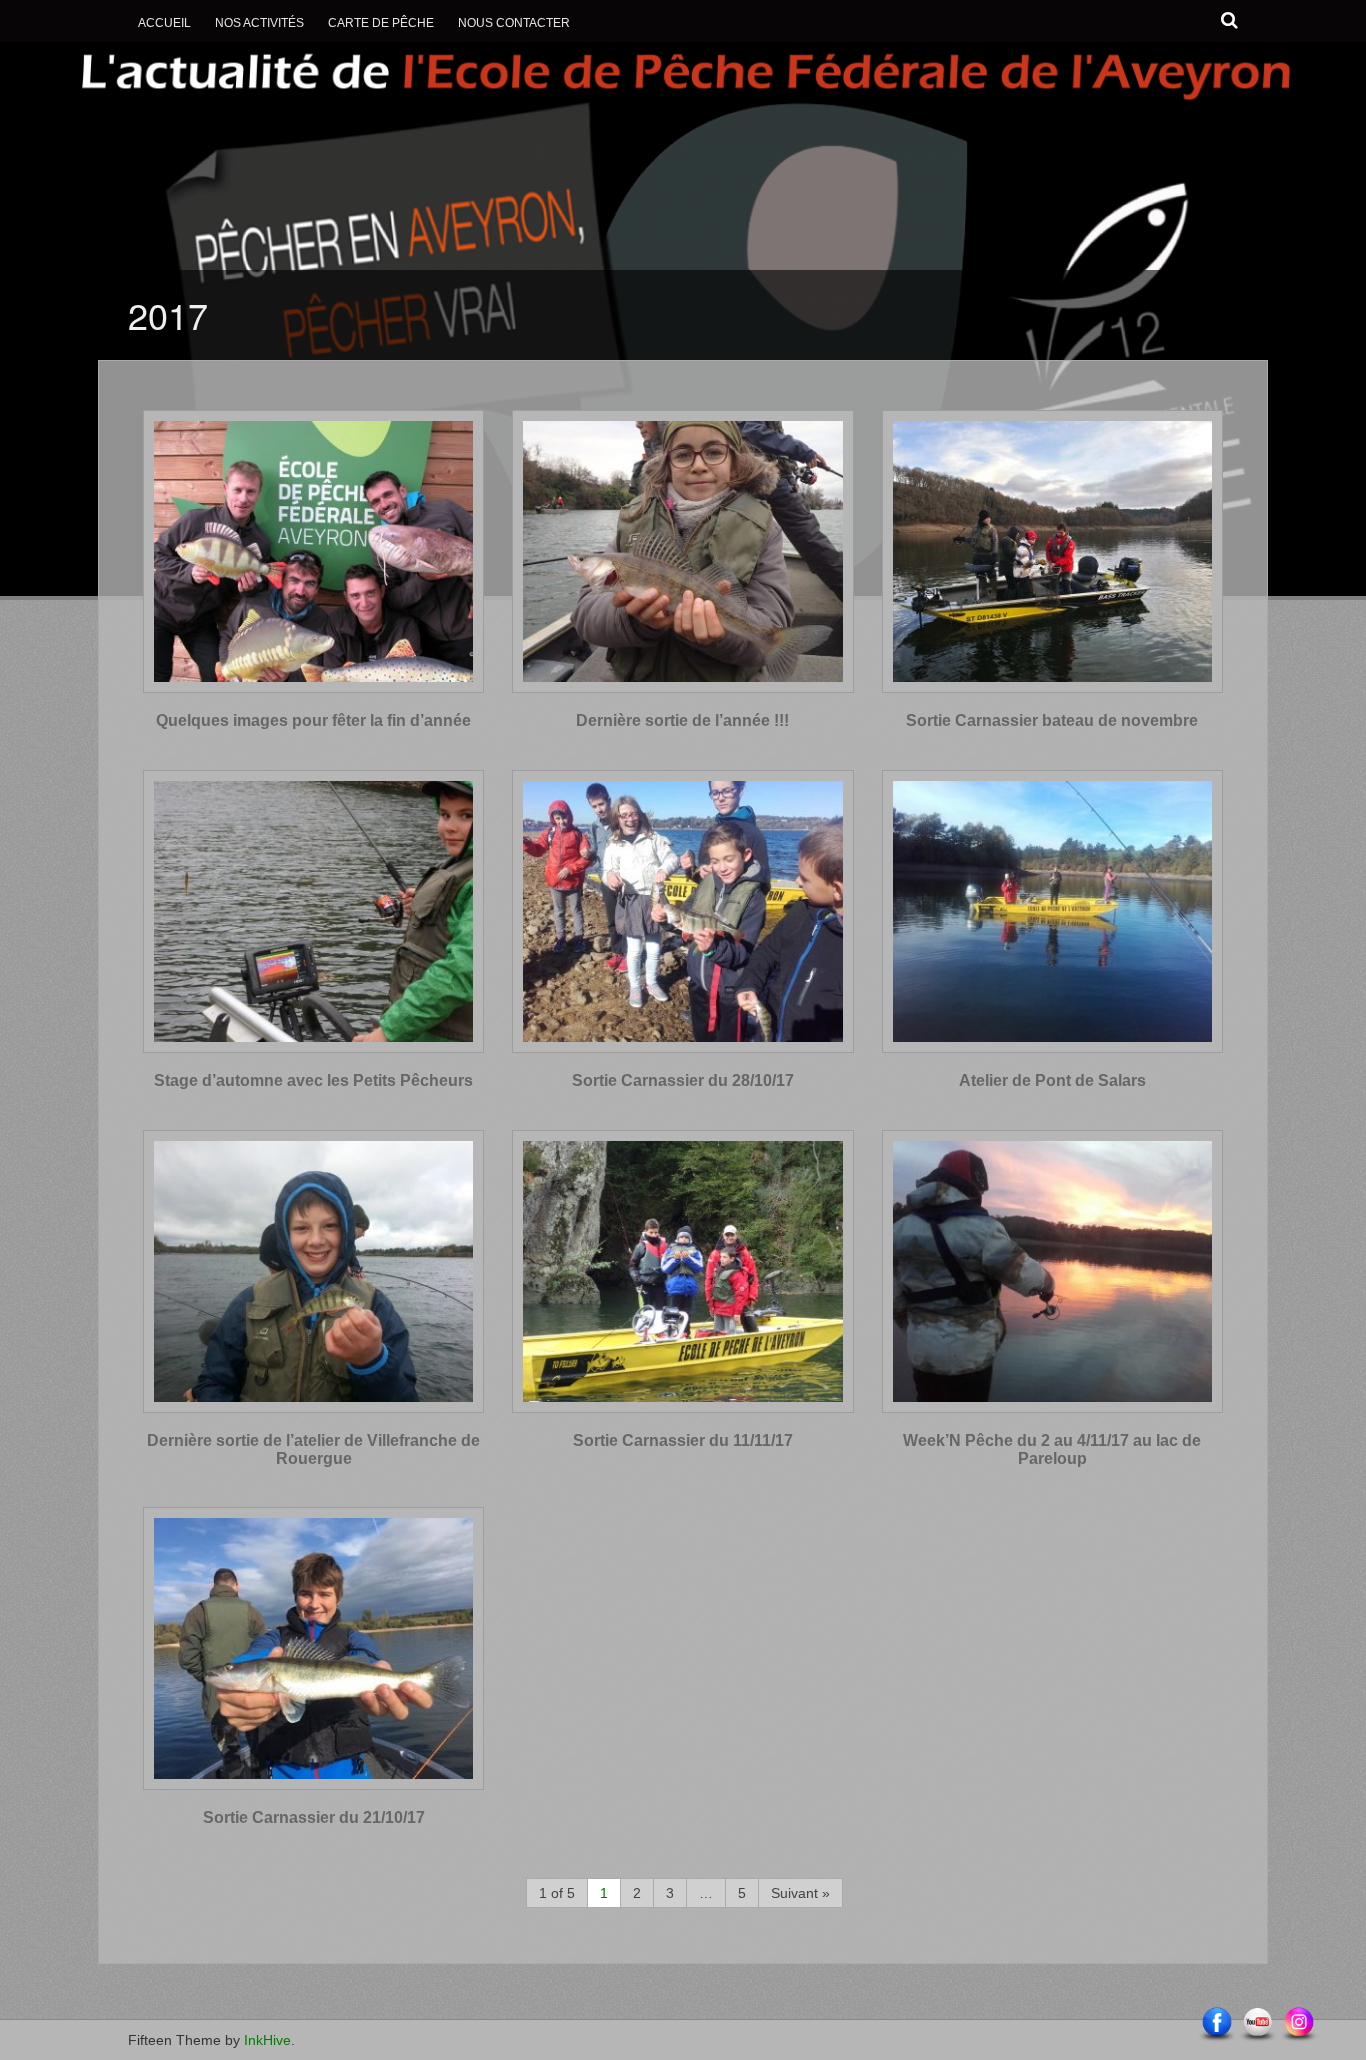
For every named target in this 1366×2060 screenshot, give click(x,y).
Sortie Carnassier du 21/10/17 (314, 1817)
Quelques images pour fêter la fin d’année (313, 720)
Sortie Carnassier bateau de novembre (1052, 720)
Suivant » (800, 1893)
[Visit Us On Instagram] (1298, 2024)
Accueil (164, 23)
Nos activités (259, 23)
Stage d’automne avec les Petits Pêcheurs (313, 1080)
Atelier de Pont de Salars (1052, 1080)
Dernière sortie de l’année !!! (682, 720)
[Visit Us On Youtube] (1257, 2024)
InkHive (267, 2040)
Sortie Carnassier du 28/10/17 (683, 1080)
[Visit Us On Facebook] (1216, 2024)
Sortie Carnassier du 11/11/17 (683, 1440)
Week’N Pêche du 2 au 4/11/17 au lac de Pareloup (1052, 1449)
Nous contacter (514, 23)
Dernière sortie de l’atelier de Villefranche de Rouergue (313, 1449)
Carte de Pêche (381, 23)
